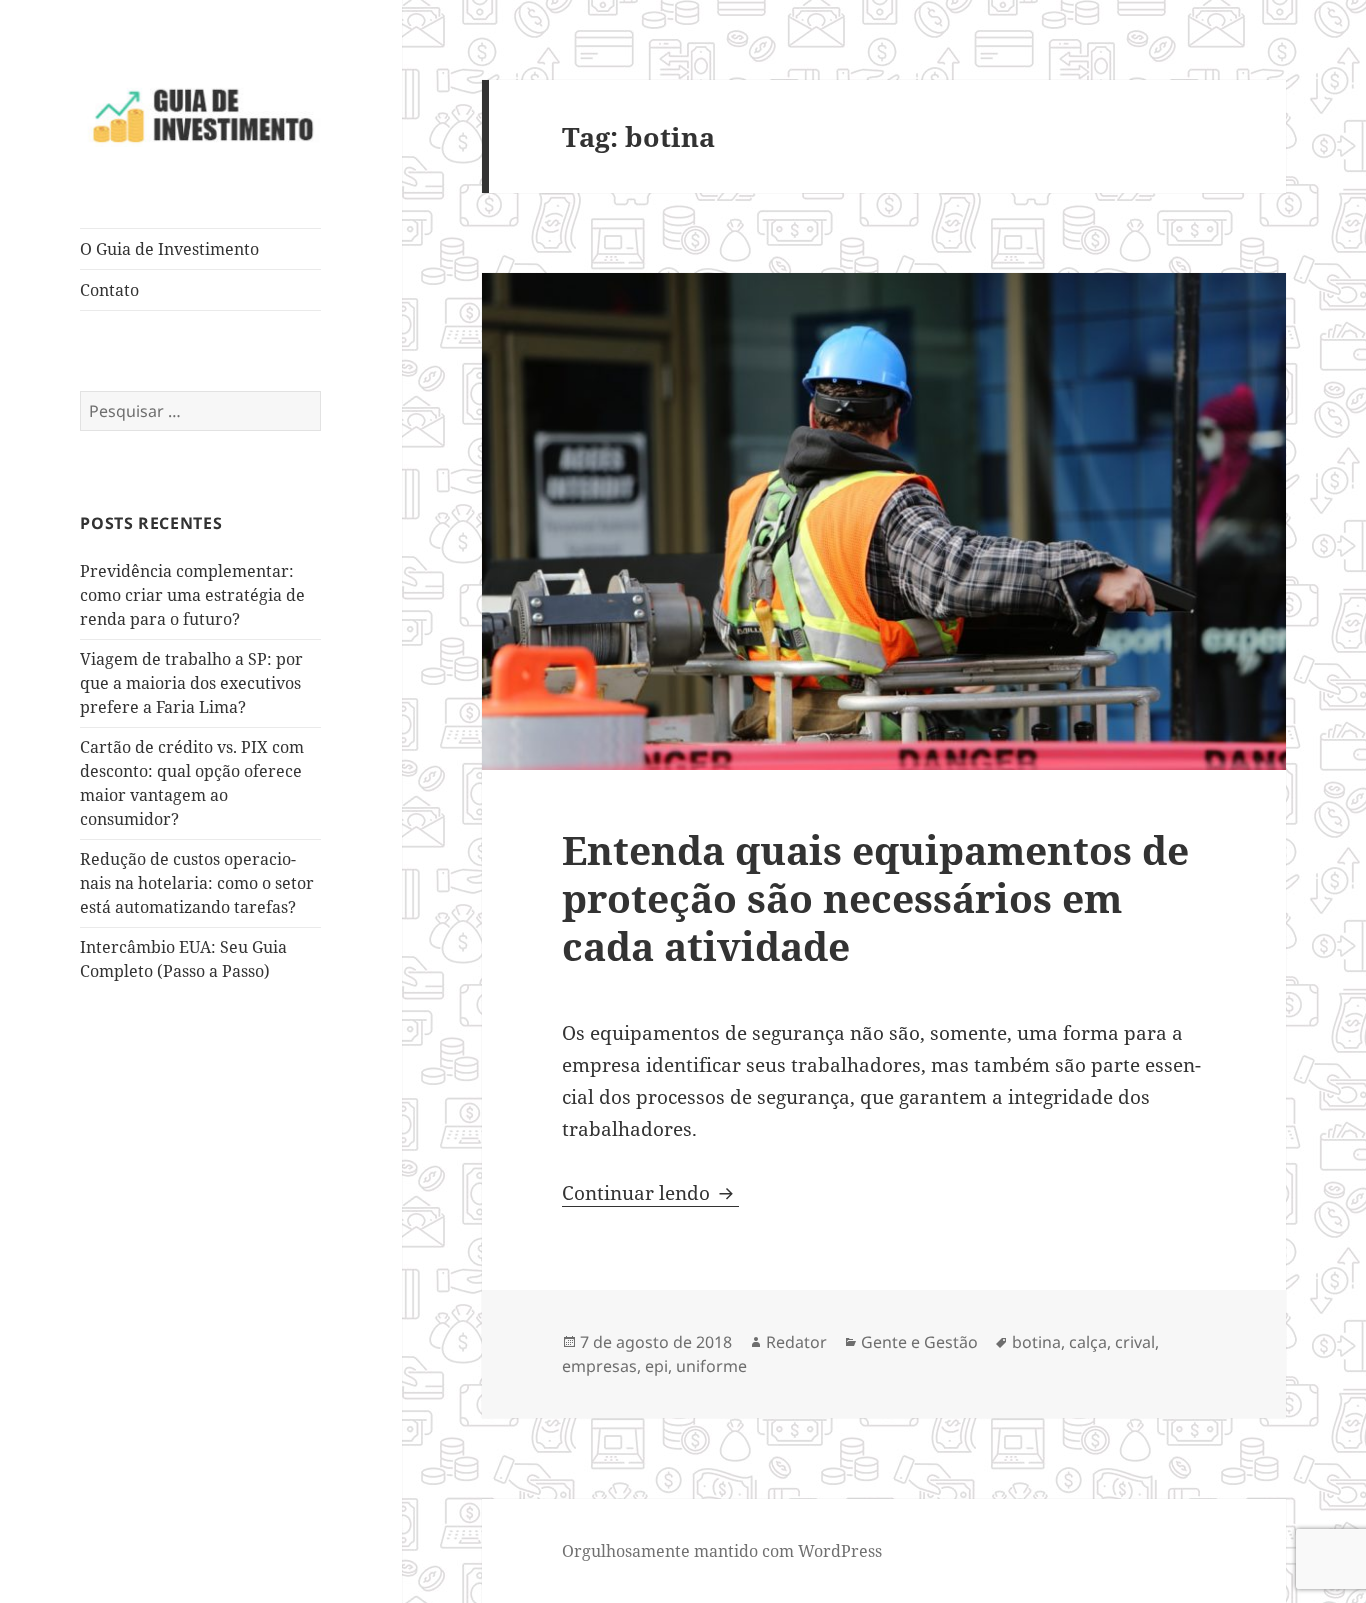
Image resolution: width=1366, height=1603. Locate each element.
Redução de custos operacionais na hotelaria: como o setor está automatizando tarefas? (197, 883)
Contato (109, 290)
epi (656, 1366)
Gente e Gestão (919, 1342)
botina (1036, 1342)
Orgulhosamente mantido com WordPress (722, 1551)
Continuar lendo (650, 1193)
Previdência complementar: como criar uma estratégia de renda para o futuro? (192, 595)
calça (1088, 1342)
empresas (599, 1366)
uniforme (711, 1366)
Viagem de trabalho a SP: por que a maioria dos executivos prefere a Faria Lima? (191, 683)
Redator (796, 1342)
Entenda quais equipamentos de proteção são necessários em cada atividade (875, 897)
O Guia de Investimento (169, 249)
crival (1135, 1342)
